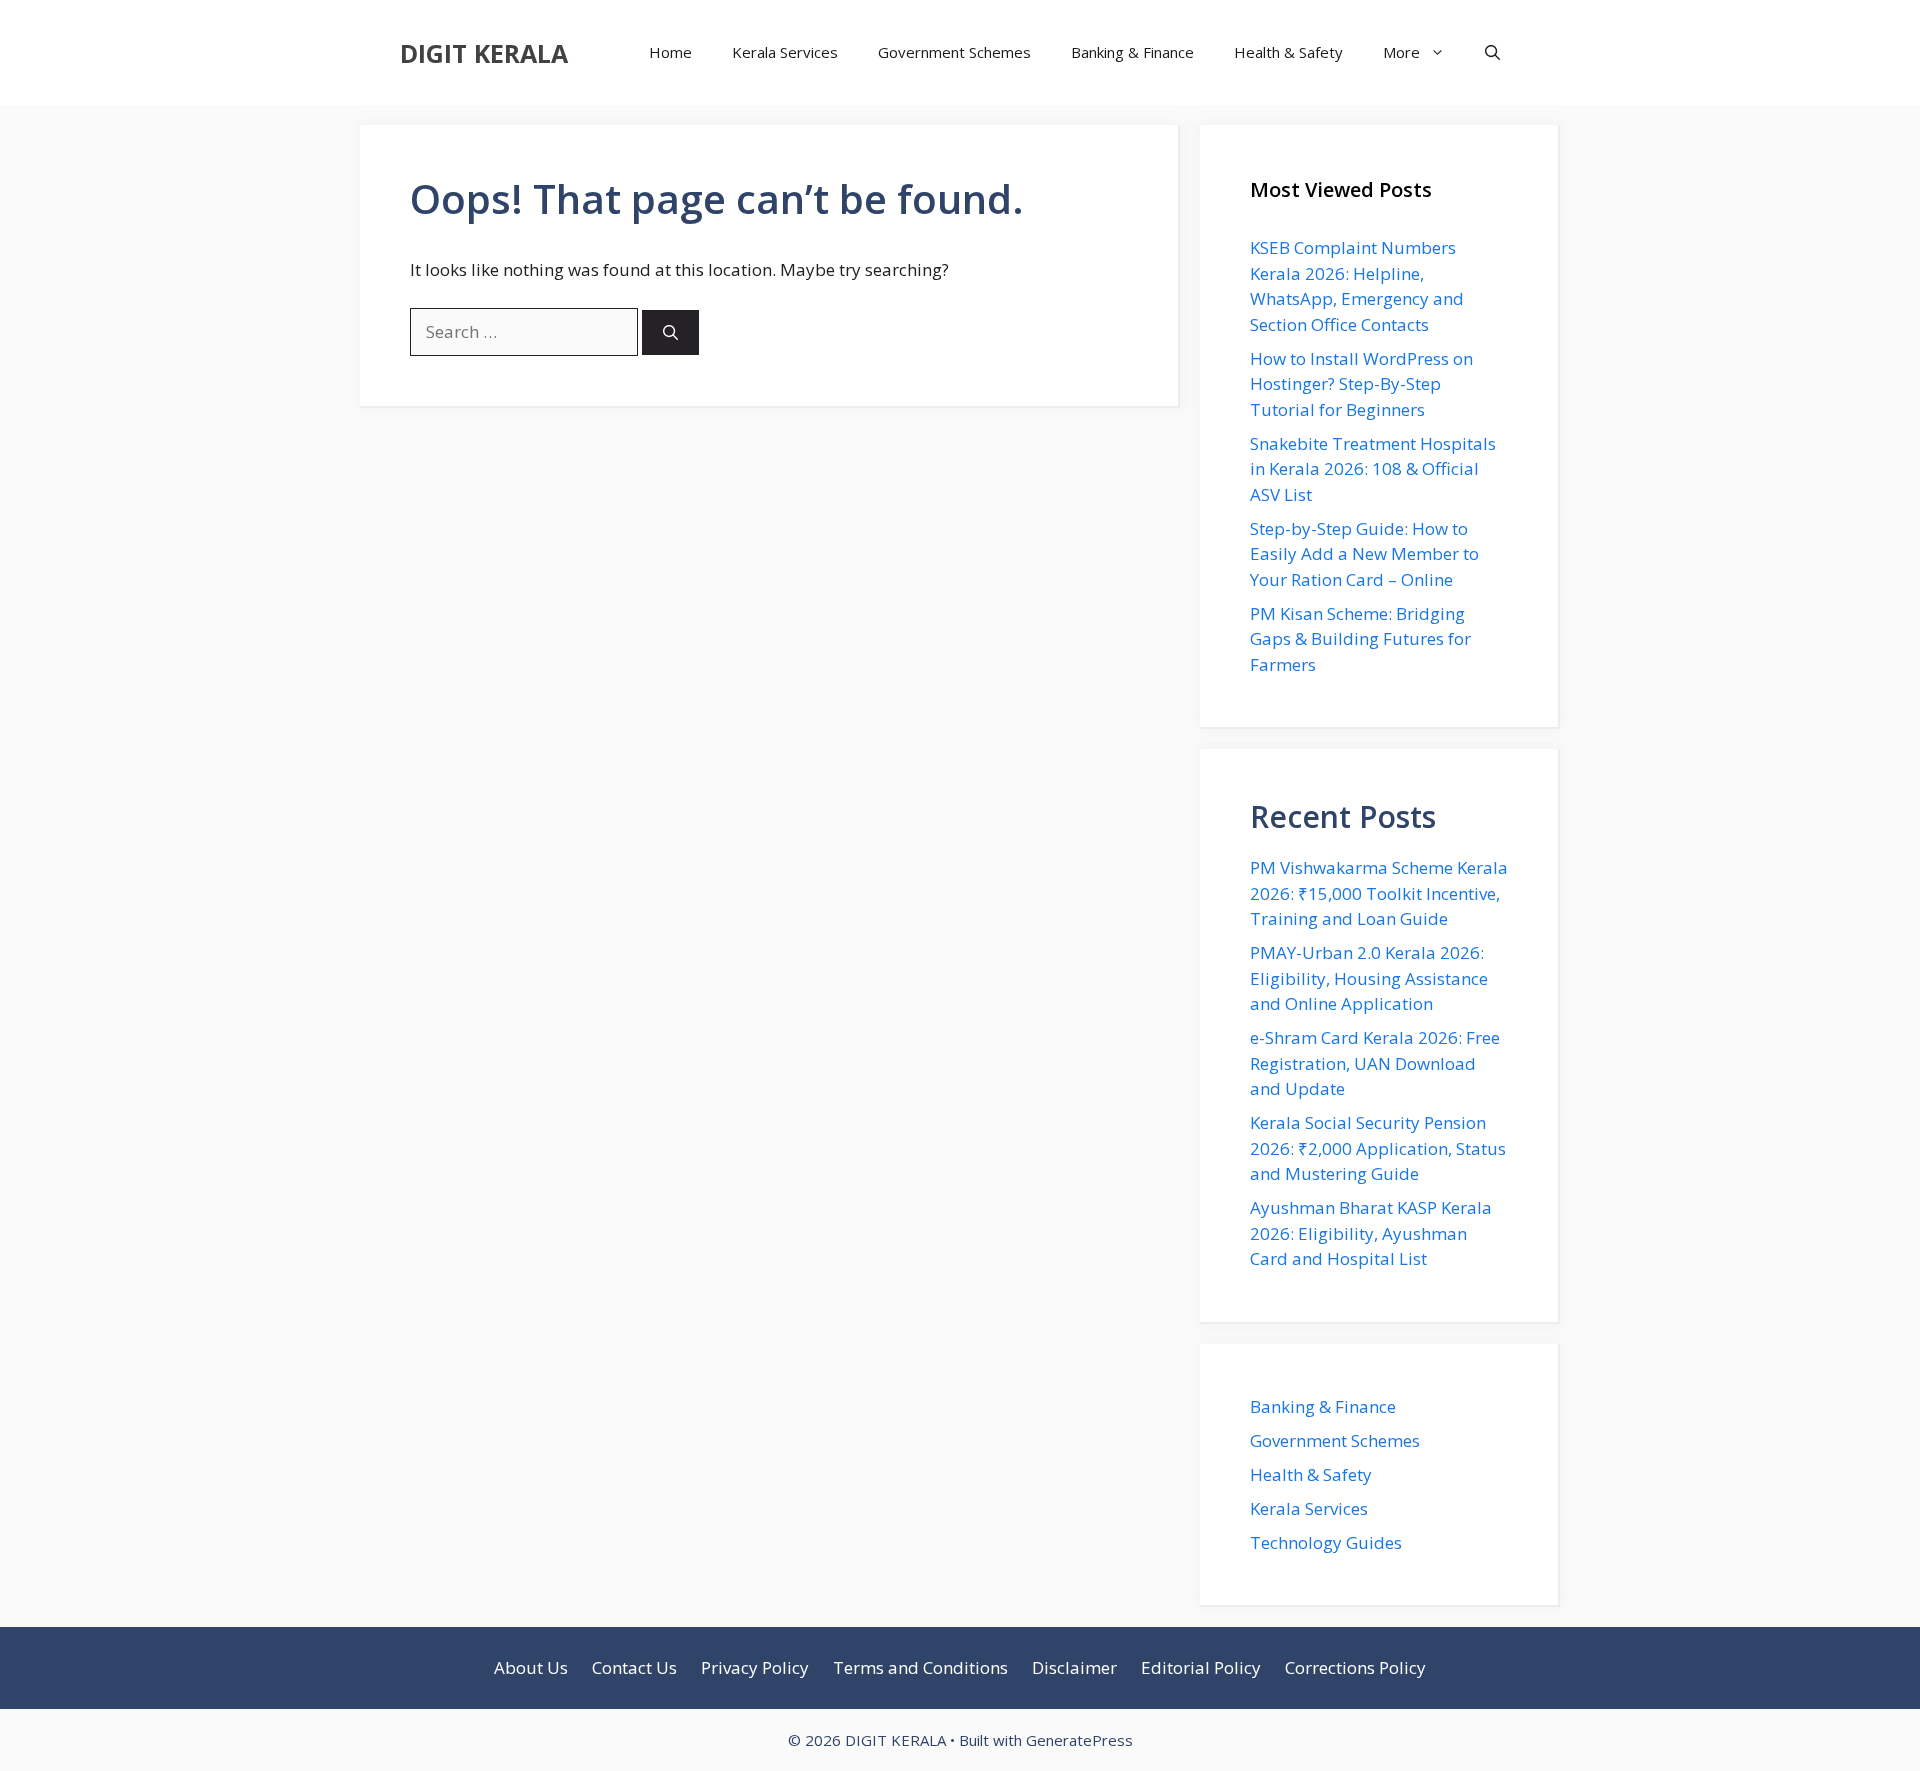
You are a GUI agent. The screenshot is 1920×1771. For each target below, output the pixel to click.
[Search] (670, 332)
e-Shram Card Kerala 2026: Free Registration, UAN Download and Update (1375, 1063)
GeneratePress (1079, 1740)
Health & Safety (1288, 52)
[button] (1492, 52)
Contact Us (634, 1667)
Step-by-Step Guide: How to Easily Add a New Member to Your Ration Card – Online (1364, 554)
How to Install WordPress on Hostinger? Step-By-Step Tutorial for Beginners (1361, 384)
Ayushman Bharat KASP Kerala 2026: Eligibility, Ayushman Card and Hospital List (1371, 1233)
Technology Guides (1326, 1542)
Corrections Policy (1355, 1667)
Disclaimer (1074, 1667)
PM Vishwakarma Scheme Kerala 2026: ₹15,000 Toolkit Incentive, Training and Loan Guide (1379, 893)
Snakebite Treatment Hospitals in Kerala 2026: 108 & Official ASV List (1373, 469)
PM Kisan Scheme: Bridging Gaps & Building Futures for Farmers (1360, 639)
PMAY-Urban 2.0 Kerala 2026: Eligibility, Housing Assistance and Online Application (1369, 978)
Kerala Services (785, 52)
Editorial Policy (1201, 1667)
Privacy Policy (755, 1667)
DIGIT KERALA (484, 53)
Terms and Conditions (920, 1667)
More (1401, 52)
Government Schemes (954, 52)
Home (670, 52)
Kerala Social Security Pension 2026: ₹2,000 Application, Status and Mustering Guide (1378, 1148)
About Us (531, 1667)
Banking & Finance (1132, 52)
